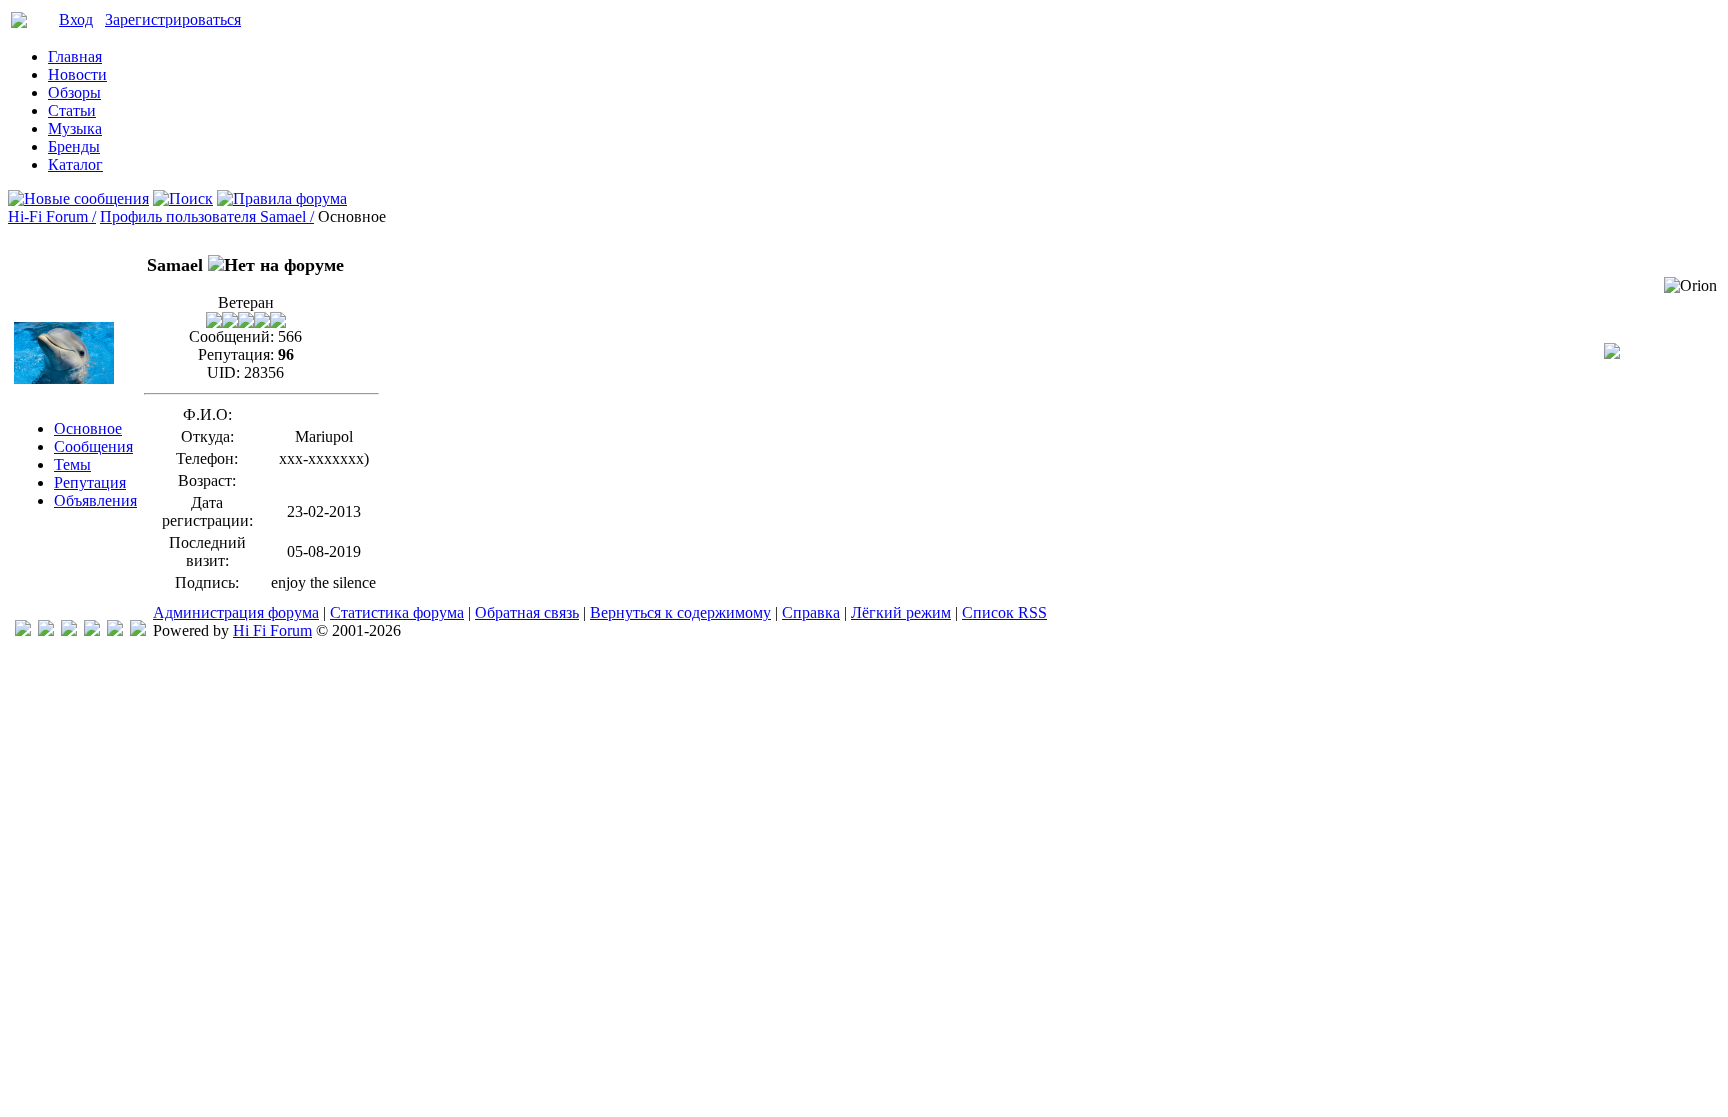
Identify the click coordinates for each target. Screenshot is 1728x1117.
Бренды (74, 146)
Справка (811, 612)
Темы (72, 464)
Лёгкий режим (901, 612)
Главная (75, 56)
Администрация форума (236, 612)
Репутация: (236, 354)
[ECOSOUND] (92, 630)
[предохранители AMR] (23, 630)
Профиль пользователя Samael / (207, 216)
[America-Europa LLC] (46, 630)
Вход (76, 19)
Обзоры (74, 92)
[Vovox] (138, 630)
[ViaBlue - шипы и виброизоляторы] (115, 630)
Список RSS (1004, 612)
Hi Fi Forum (272, 630)
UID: (223, 372)
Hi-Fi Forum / (52, 216)
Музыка (75, 128)
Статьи (72, 110)
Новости (77, 74)
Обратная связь (527, 612)
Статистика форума (397, 612)
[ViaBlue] (69, 630)
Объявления (95, 500)
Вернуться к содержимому (680, 612)
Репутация (90, 482)
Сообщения (93, 446)
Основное (88, 428)
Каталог (75, 164)
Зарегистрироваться (173, 19)
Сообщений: (231, 336)
